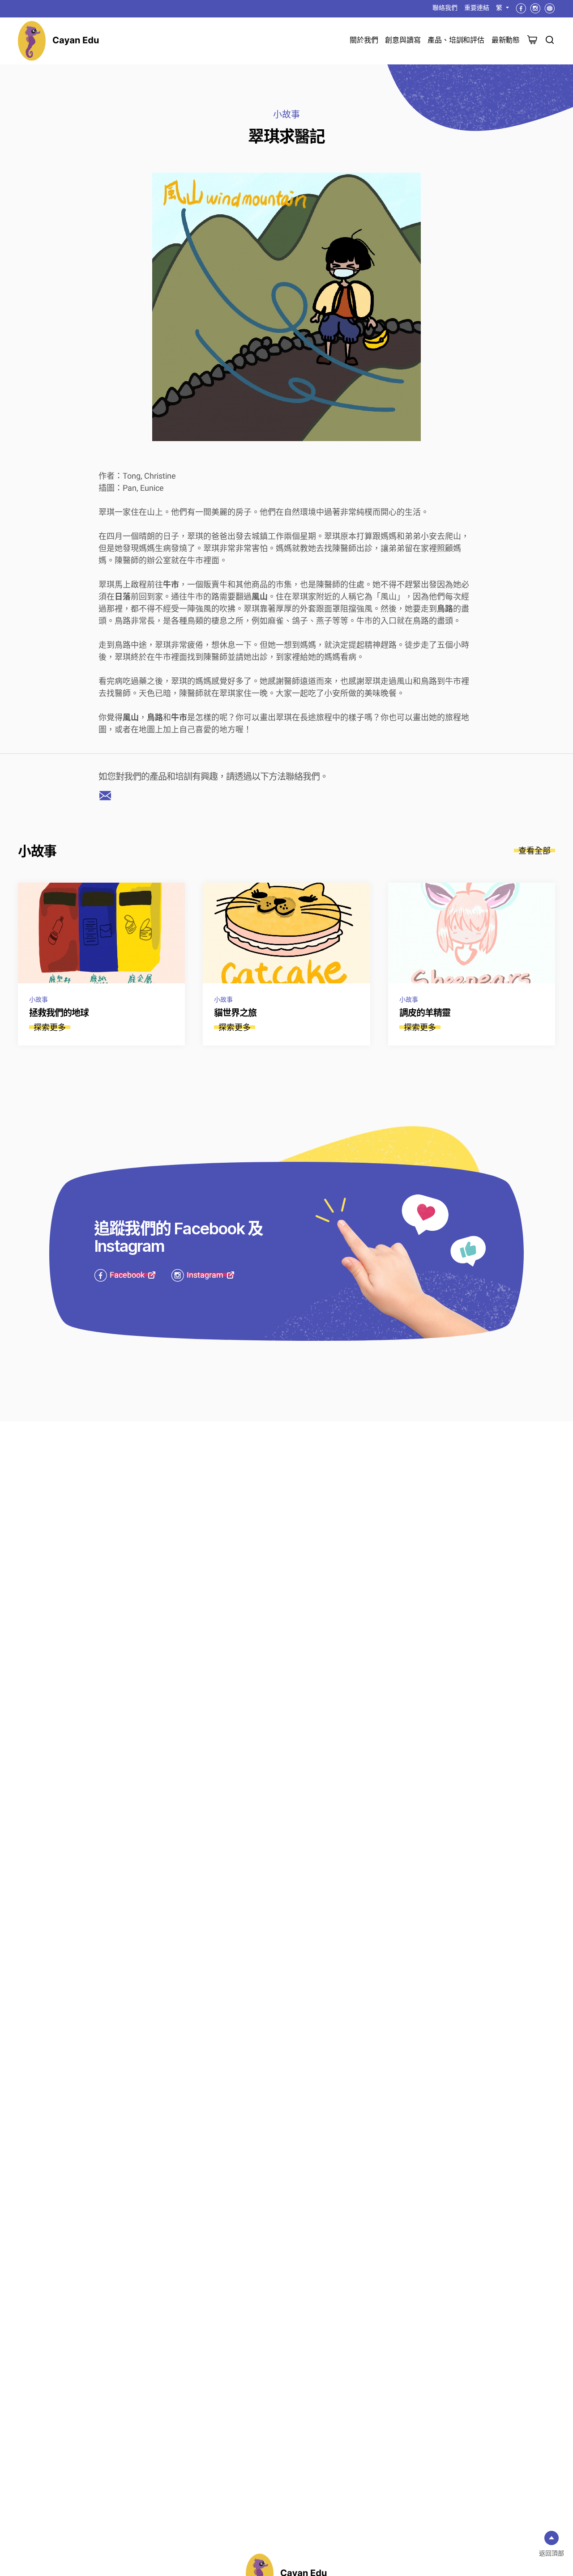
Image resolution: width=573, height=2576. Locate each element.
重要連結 (477, 8)
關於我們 (364, 40)
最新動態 (506, 40)
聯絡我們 (445, 8)
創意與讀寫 (403, 40)
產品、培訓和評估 (456, 40)
